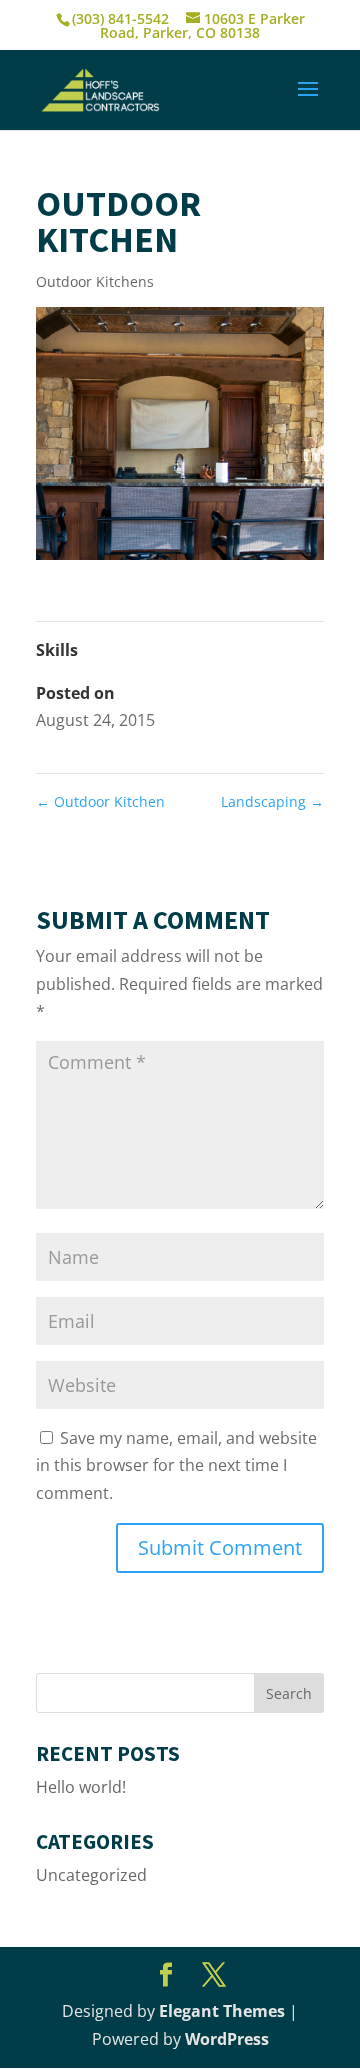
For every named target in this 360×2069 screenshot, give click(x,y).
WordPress (227, 2039)
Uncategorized (91, 1875)
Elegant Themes (222, 2011)
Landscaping (272, 801)
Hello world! (81, 1787)
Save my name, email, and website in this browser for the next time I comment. (176, 1465)
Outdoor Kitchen (100, 801)
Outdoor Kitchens (95, 281)
